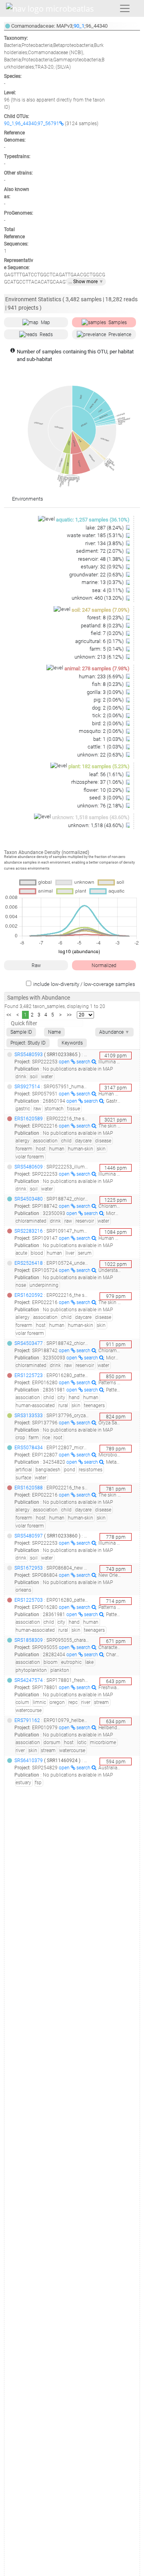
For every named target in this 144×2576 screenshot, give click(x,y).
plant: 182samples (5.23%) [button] (99, 766)
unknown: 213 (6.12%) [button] (100, 657)
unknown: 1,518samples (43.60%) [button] (91, 817)
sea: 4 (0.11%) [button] (108, 590)
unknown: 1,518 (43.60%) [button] (96, 825)
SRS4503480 (29, 1199)
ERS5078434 (29, 1448)
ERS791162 (27, 1720)
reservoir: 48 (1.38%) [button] (101, 559)
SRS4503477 (29, 1343)
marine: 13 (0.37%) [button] (103, 582)
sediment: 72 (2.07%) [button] (100, 551)
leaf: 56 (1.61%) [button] (107, 774)
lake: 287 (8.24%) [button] (105, 528)
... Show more (86, 282)
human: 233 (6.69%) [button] (102, 676)
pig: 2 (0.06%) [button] (109, 700)
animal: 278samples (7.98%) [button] (97, 668)
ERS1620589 (29, 1119)
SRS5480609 (29, 1167)
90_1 (79, 26)
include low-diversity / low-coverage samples (84, 984)
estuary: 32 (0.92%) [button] (103, 567)
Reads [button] (46, 335)
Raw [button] (36, 965)
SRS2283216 (29, 1231)
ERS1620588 (29, 1488)
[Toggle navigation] (125, 8)
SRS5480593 (29, 1055)
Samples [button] (118, 323)
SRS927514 (27, 1087)
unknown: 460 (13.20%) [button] (98, 598)
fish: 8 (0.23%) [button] (108, 684)
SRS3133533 (29, 1416)
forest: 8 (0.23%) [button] (106, 618)
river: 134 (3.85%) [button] (105, 543)
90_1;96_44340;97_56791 (32, 124)
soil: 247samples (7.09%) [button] (101, 610)
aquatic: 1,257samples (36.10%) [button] (93, 520)
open (65, 1062)
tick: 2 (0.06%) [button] (109, 715)
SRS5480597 (29, 1536)
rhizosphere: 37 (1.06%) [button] (98, 782)
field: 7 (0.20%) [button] (108, 633)
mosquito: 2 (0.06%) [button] (102, 731)
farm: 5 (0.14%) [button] (107, 649)
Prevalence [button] (120, 335)
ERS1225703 (29, 1600)
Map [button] (45, 323)
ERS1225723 (29, 1375)
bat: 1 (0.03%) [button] (109, 739)
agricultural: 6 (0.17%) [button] (100, 641)
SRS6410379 (29, 1761)
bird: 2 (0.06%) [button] (108, 723)
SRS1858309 (29, 1640)
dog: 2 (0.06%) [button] (108, 708)
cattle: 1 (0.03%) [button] (106, 747)
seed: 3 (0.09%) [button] (107, 798)
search (84, 1062)
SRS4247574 (29, 1680)
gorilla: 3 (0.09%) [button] (106, 692)
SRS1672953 (29, 1568)
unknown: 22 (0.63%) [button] (101, 755)
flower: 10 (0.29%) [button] (104, 790)
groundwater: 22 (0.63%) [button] (97, 575)
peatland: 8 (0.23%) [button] (103, 626)
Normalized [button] (104, 965)
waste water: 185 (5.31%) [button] (96, 535)
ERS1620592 (29, 1295)
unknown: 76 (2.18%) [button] (101, 806)
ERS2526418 (29, 1263)
